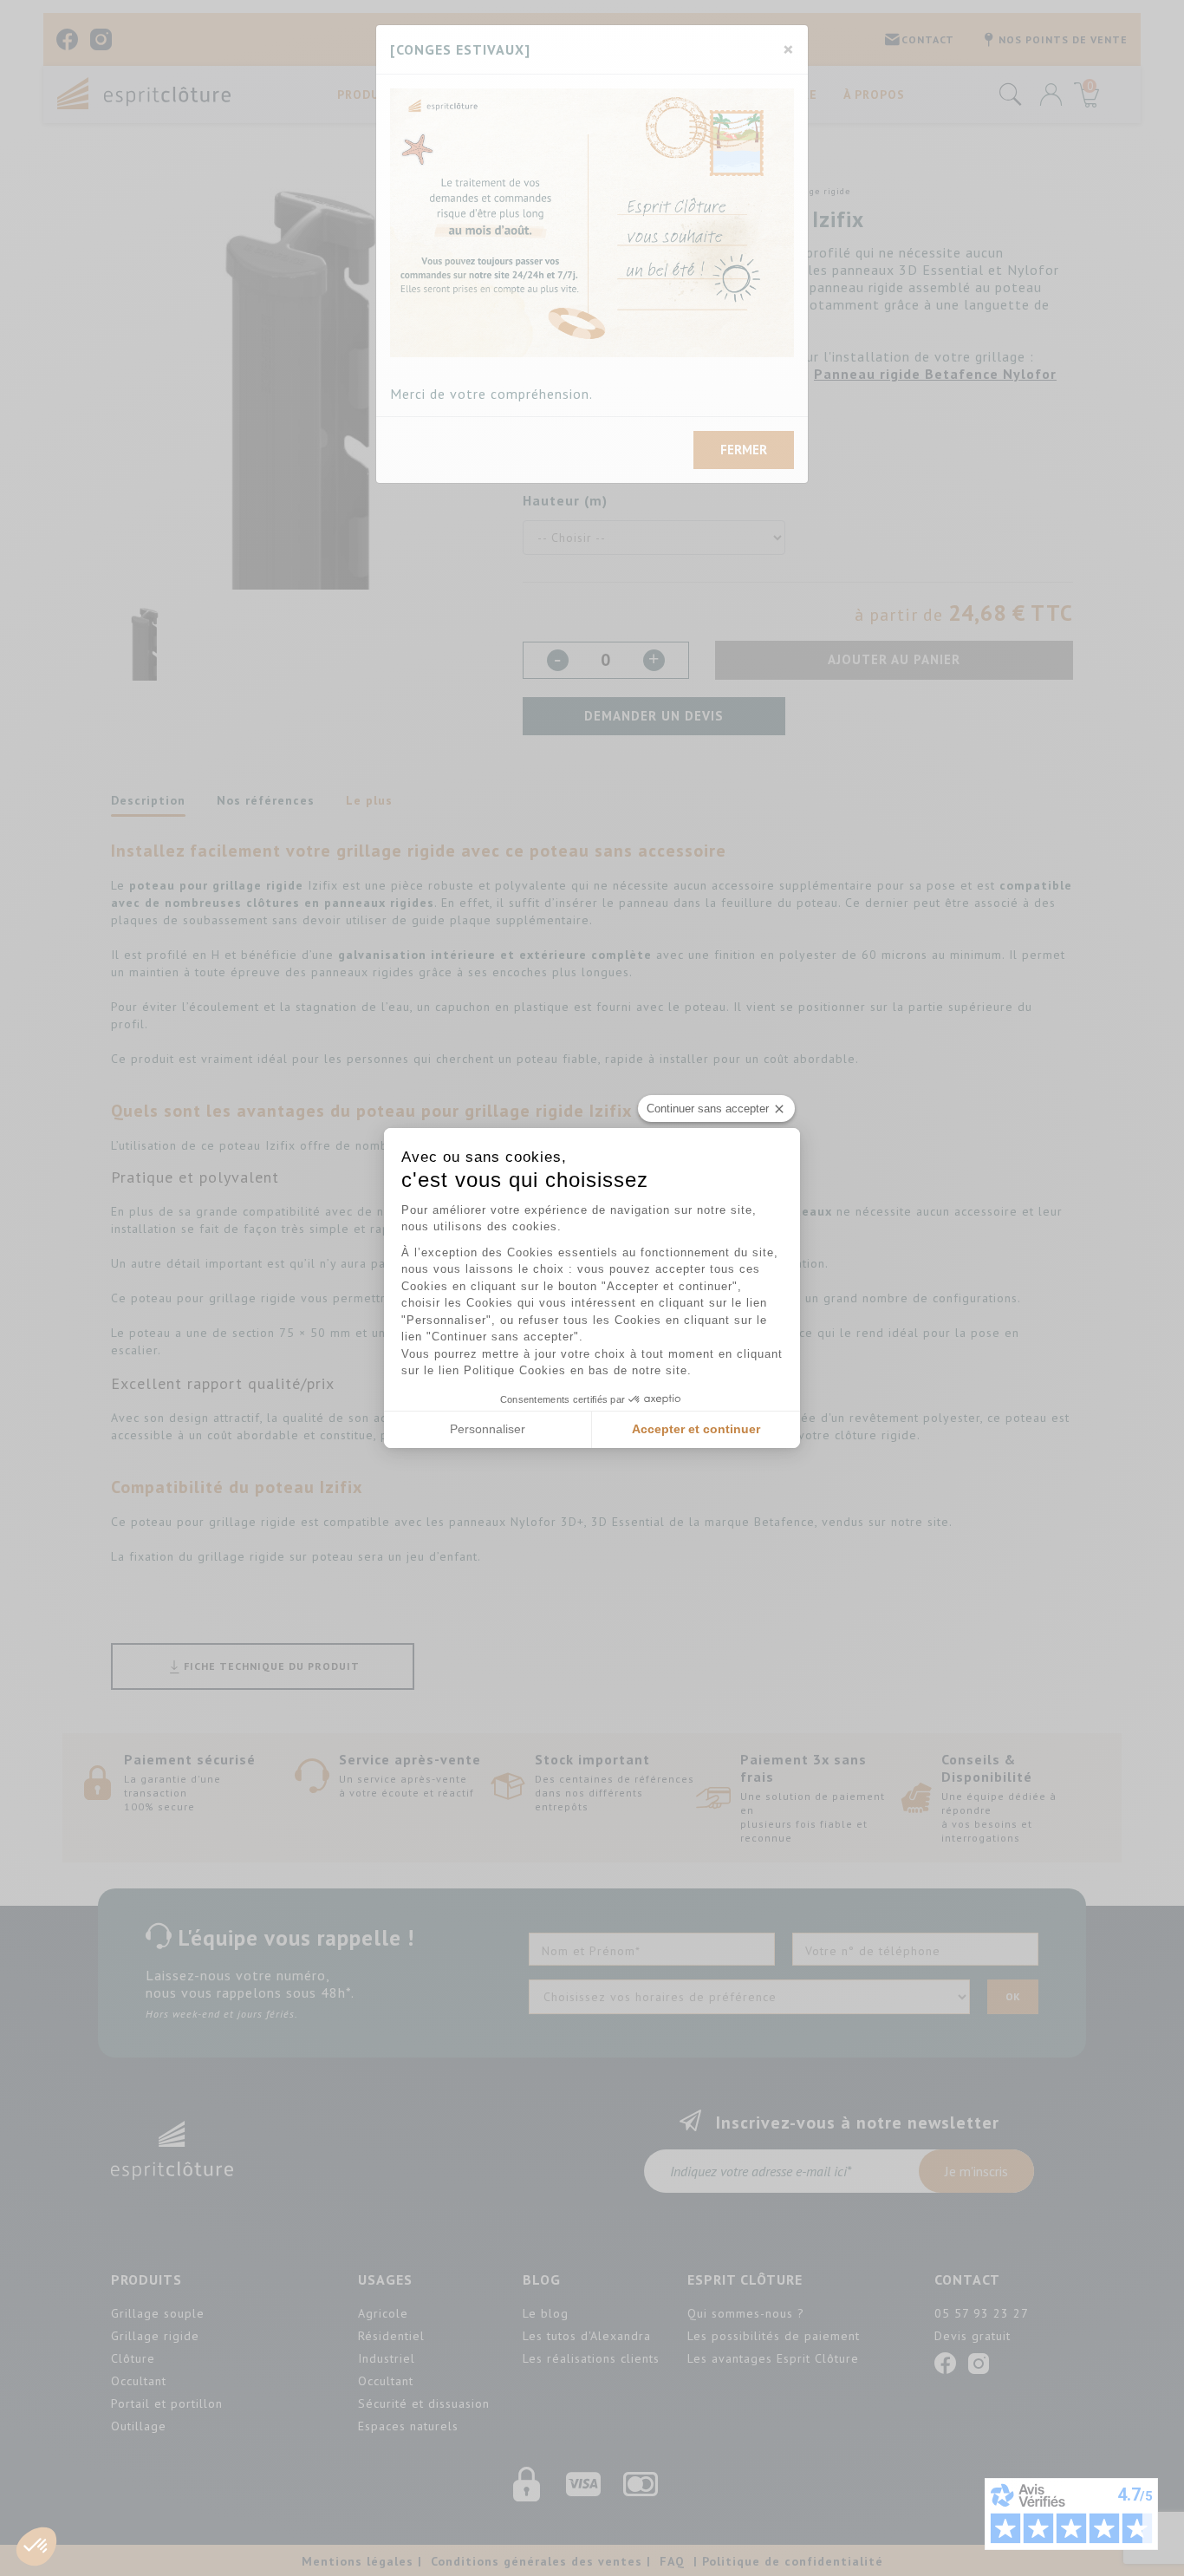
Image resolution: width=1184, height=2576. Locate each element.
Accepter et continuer (696, 1429)
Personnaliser (488, 1429)
